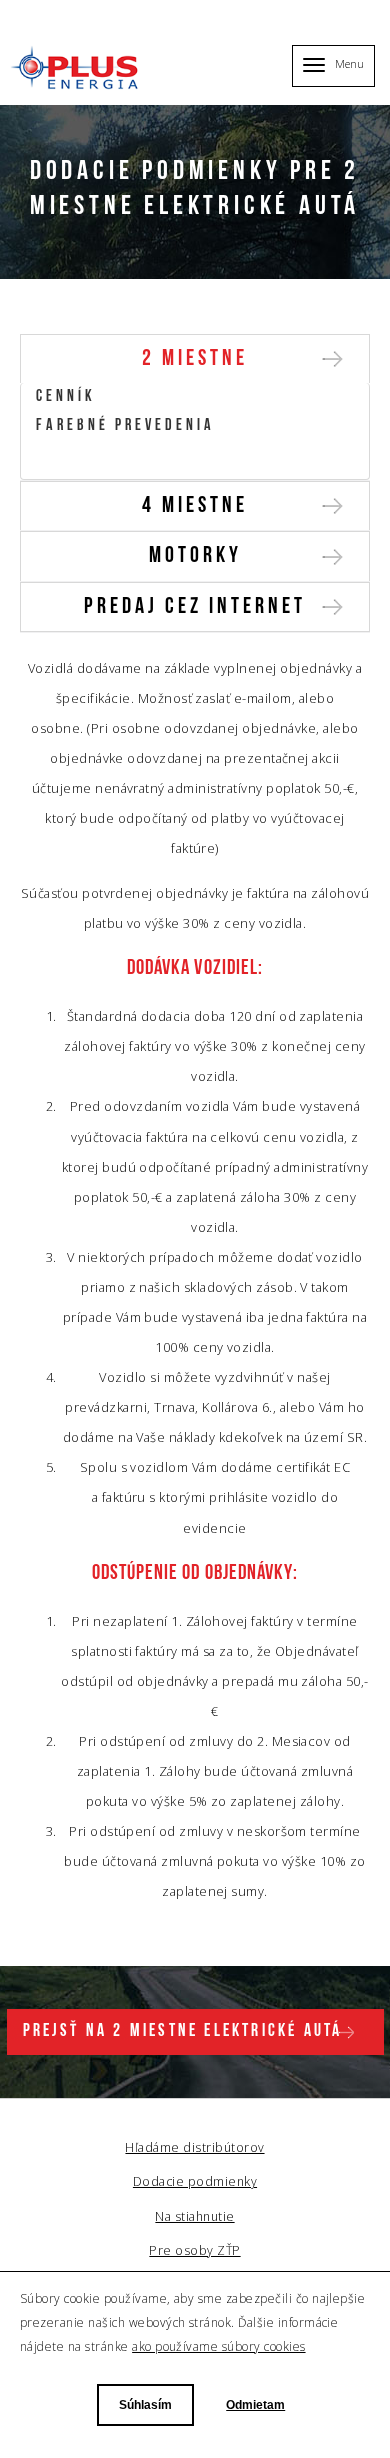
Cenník (66, 397)
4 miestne (195, 506)
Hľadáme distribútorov (194, 2147)
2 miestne (195, 359)
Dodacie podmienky (120, 455)
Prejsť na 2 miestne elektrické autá (183, 2031)
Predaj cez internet (195, 607)
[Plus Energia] (77, 67)
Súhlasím (145, 2405)
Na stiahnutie (194, 2216)
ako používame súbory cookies (218, 2346)
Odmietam (255, 2405)
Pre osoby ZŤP (194, 2250)
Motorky (195, 556)
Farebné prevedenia (125, 426)
